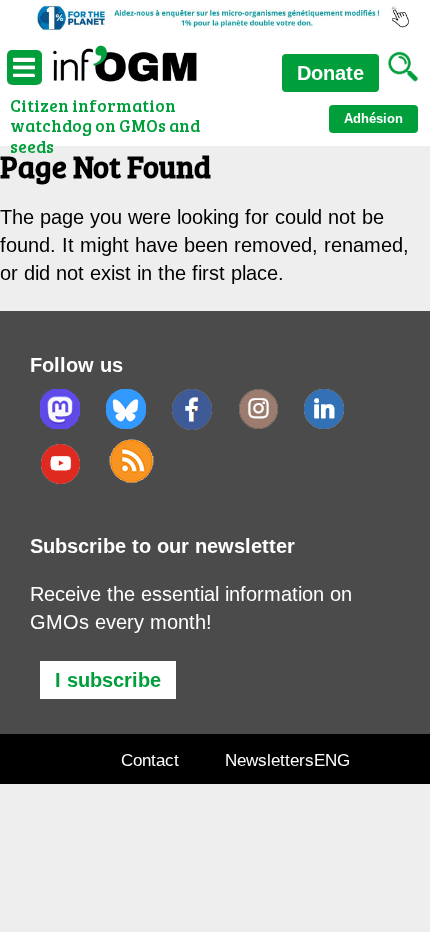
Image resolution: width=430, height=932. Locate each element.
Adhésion (373, 118)
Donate (330, 73)
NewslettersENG (287, 760)
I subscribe (108, 680)
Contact (150, 760)
